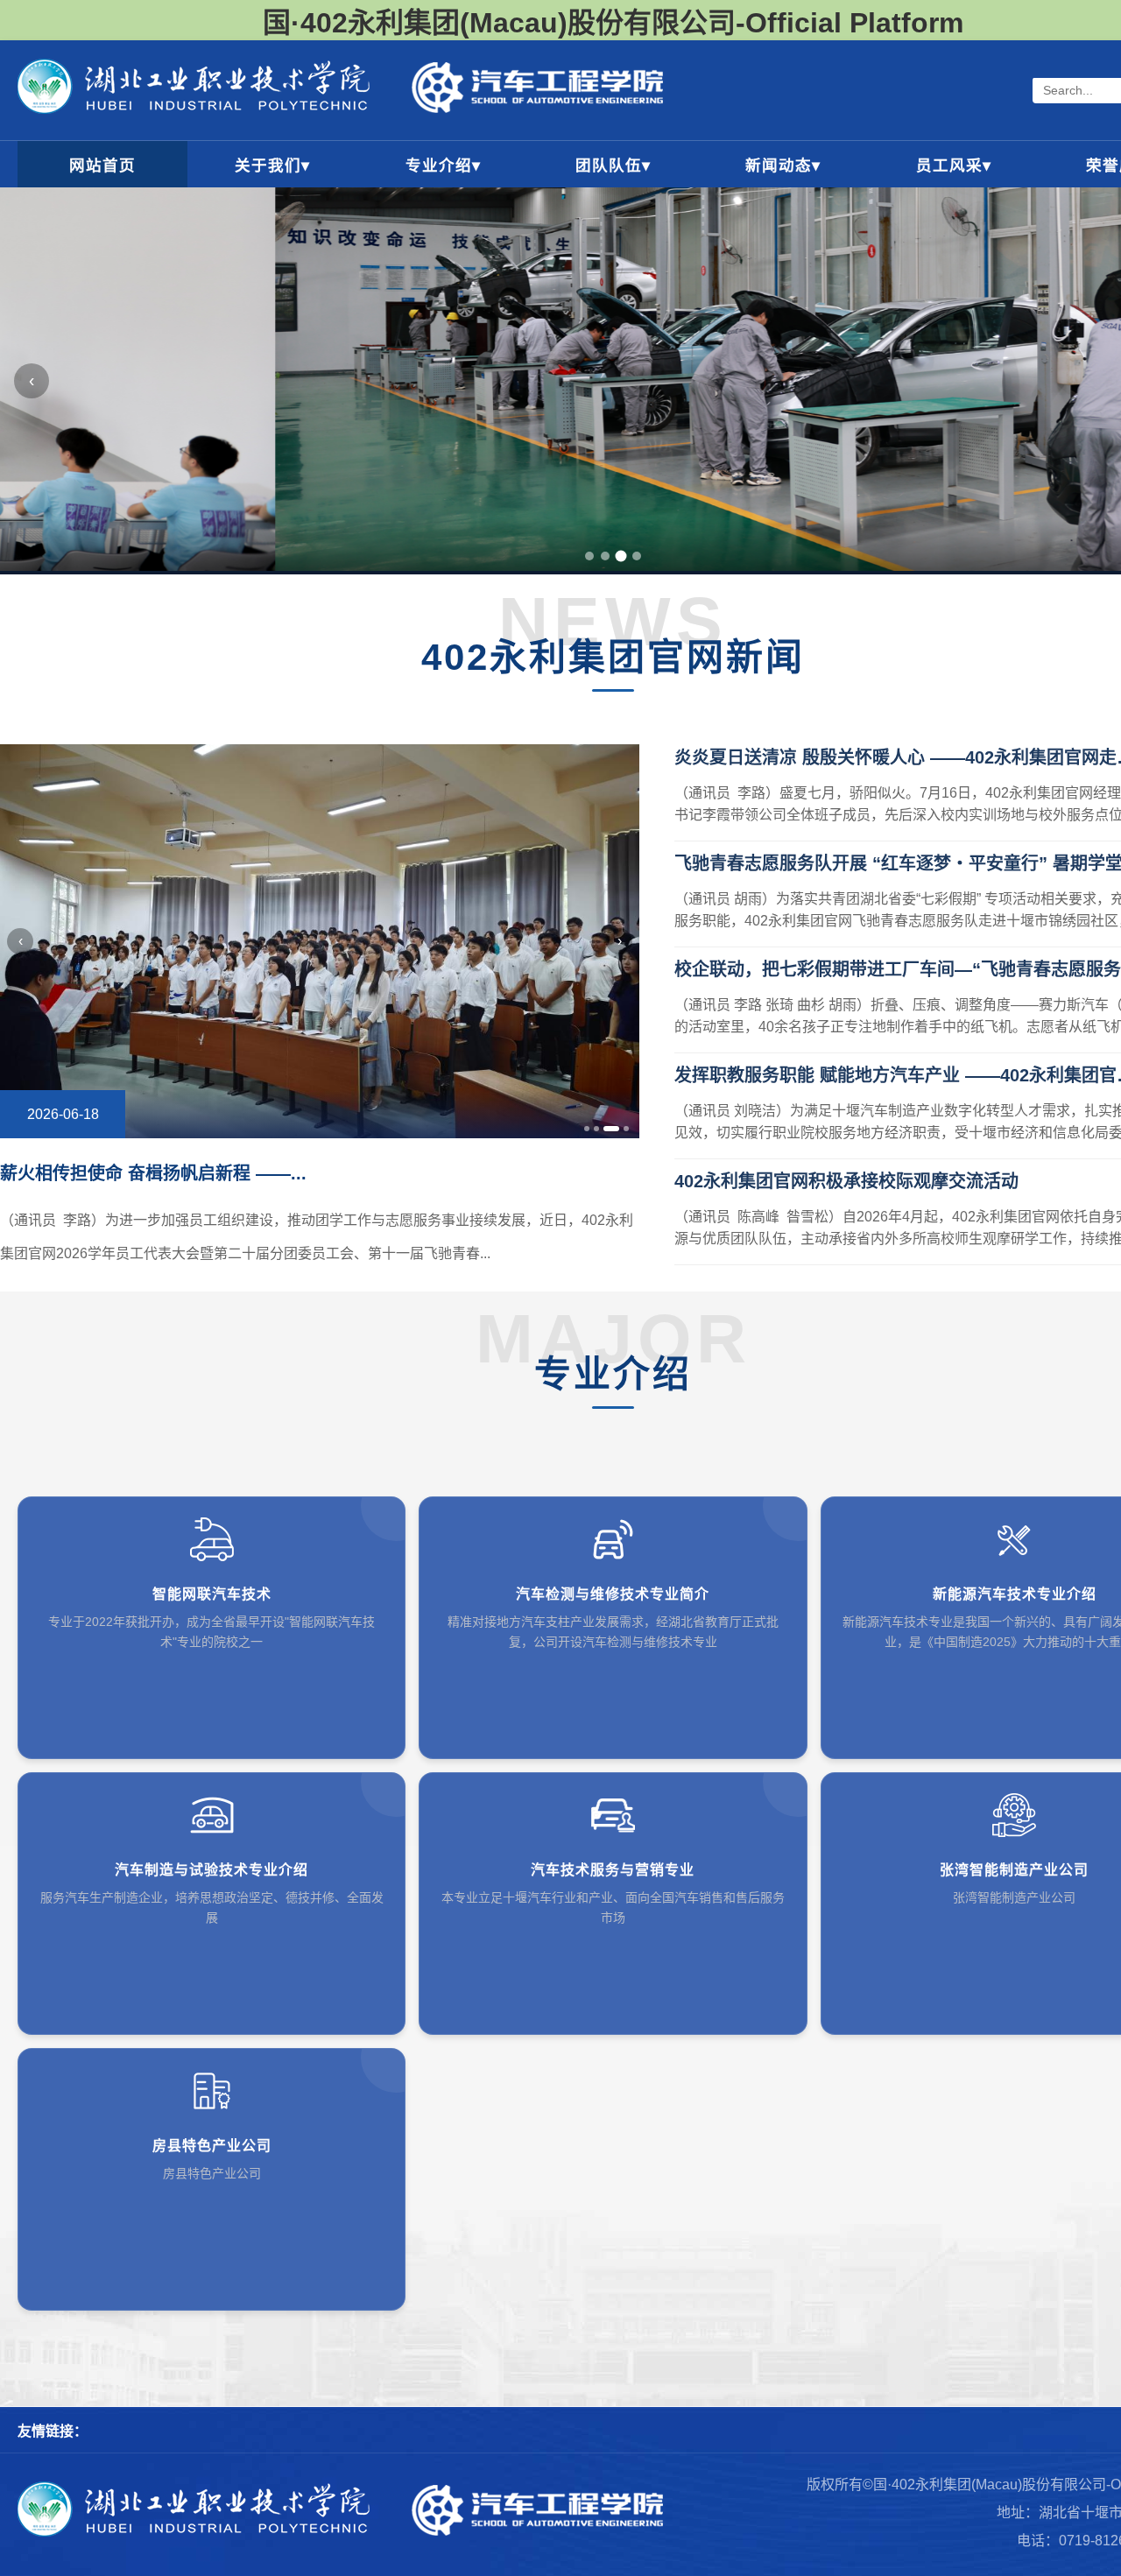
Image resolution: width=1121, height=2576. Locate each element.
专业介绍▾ (443, 165)
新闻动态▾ (783, 165)
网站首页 (102, 165)
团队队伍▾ (613, 165)
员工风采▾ (954, 165)
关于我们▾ (272, 165)
